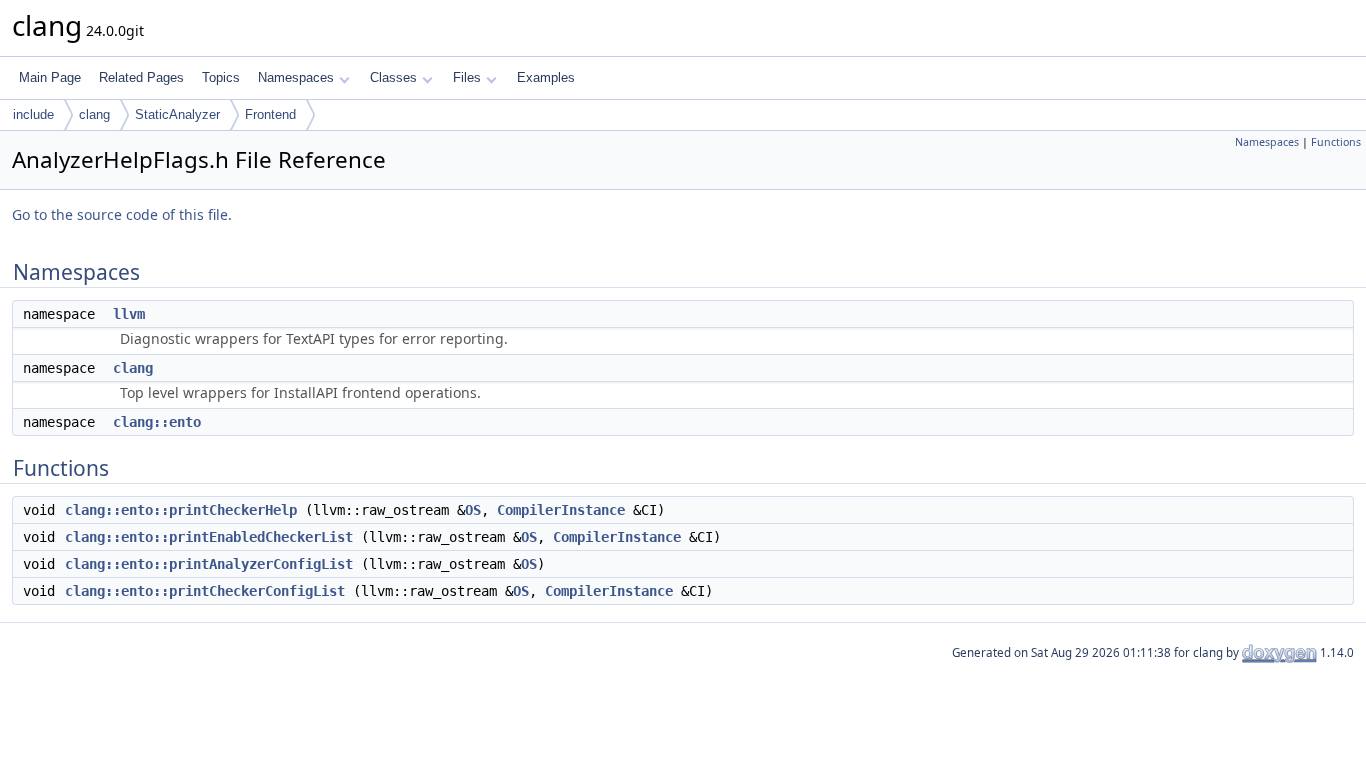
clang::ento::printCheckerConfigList (205, 591)
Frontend (270, 114)
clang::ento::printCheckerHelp (181, 510)
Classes (393, 77)
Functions (1336, 142)
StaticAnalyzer (177, 114)
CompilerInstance (561, 510)
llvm (129, 314)
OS (473, 510)
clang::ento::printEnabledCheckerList (209, 537)
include (33, 114)
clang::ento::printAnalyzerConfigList (209, 564)
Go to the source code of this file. (122, 214)
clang (94, 114)
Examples (546, 77)
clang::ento (157, 422)
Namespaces (296, 77)
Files (467, 77)
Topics (221, 77)
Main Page (50, 77)
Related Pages (141, 77)
